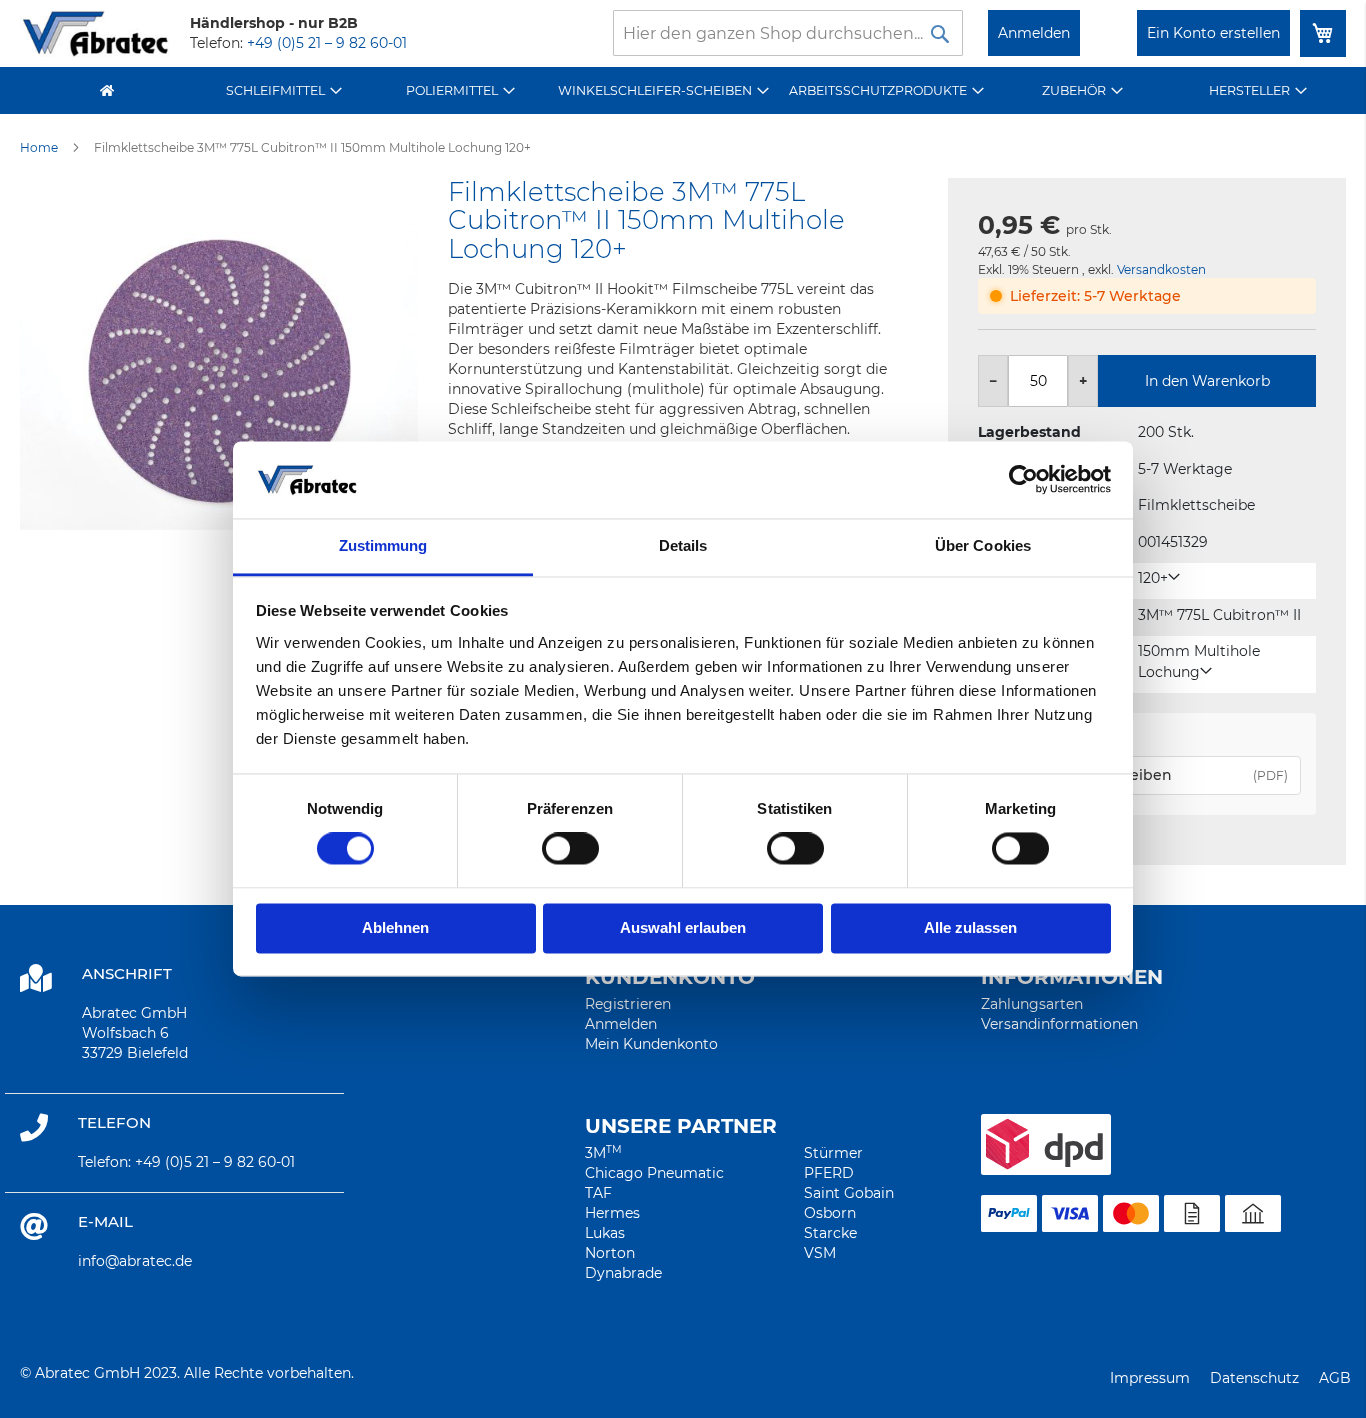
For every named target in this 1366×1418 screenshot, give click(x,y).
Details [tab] (683, 545)
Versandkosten (1161, 269)
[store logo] (95, 33)
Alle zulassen (970, 927)
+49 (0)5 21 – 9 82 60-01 (327, 43)
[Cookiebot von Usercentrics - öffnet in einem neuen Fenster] (1023, 480)
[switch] (570, 851)
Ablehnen (395, 927)
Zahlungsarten (1032, 1004)
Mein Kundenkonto (651, 1044)
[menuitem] (284, 90)
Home (39, 147)
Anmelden (1034, 33)
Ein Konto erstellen (1213, 33)
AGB (1335, 1378)
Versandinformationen (1059, 1024)
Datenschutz (1254, 1378)
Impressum (1150, 1378)
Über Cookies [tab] (983, 545)
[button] (1159, 578)
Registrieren (628, 1004)
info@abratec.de (135, 1261)
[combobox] (788, 33)
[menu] (683, 90)
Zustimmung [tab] (383, 545)
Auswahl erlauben (683, 927)
